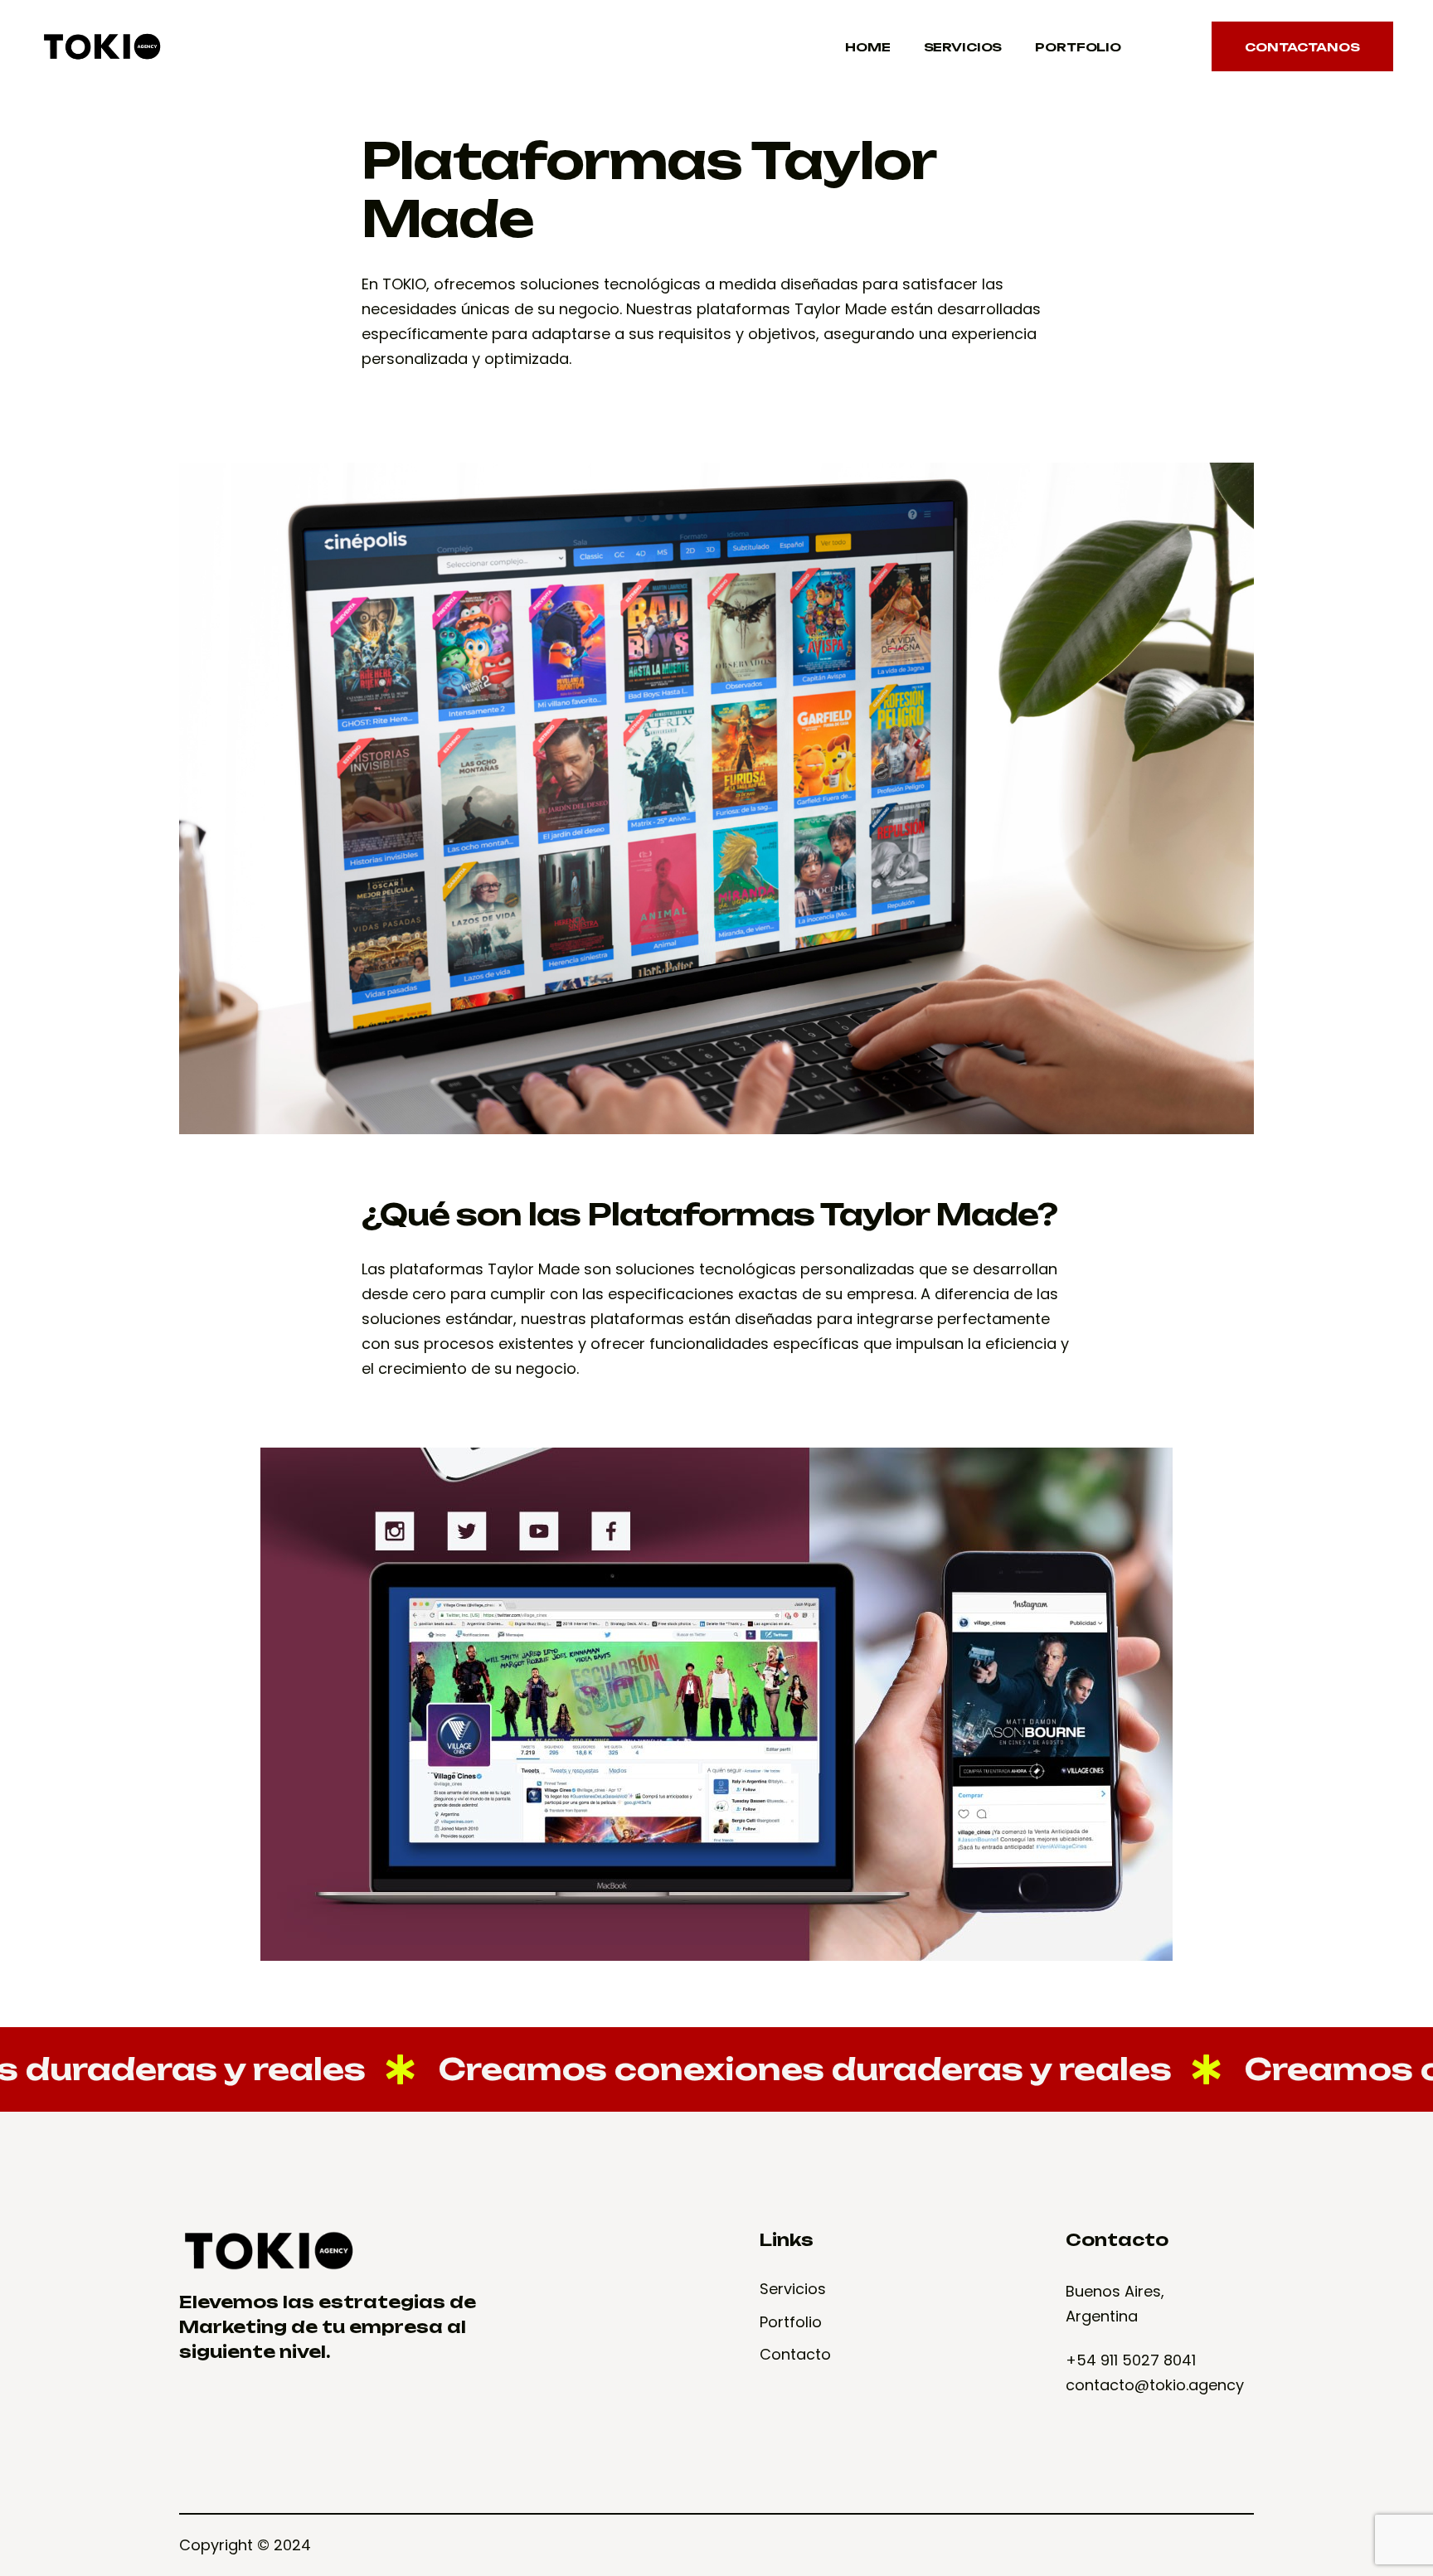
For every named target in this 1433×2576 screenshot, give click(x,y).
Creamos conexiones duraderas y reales (705, 2069)
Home (867, 47)
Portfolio (1078, 47)
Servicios (963, 47)
